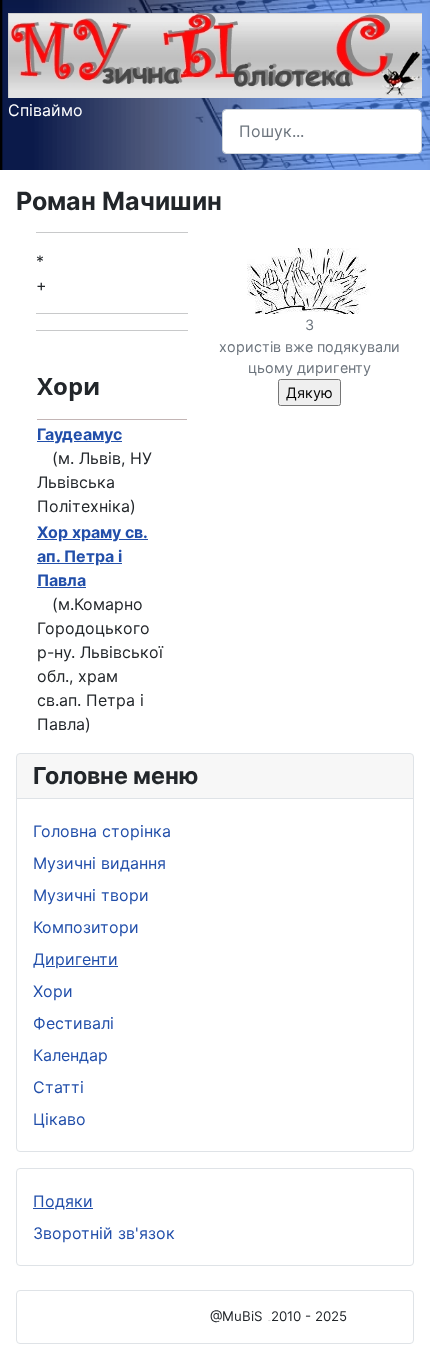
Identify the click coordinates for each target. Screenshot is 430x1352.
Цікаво (59, 1119)
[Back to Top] (395, 1315)
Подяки (63, 1201)
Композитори (86, 927)
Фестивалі (73, 1023)
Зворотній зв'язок (104, 1233)
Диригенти (75, 959)
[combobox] (322, 131)
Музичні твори (91, 895)
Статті (58, 1087)
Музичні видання (99, 863)
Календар (70, 1055)
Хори (53, 991)
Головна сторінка (102, 831)
